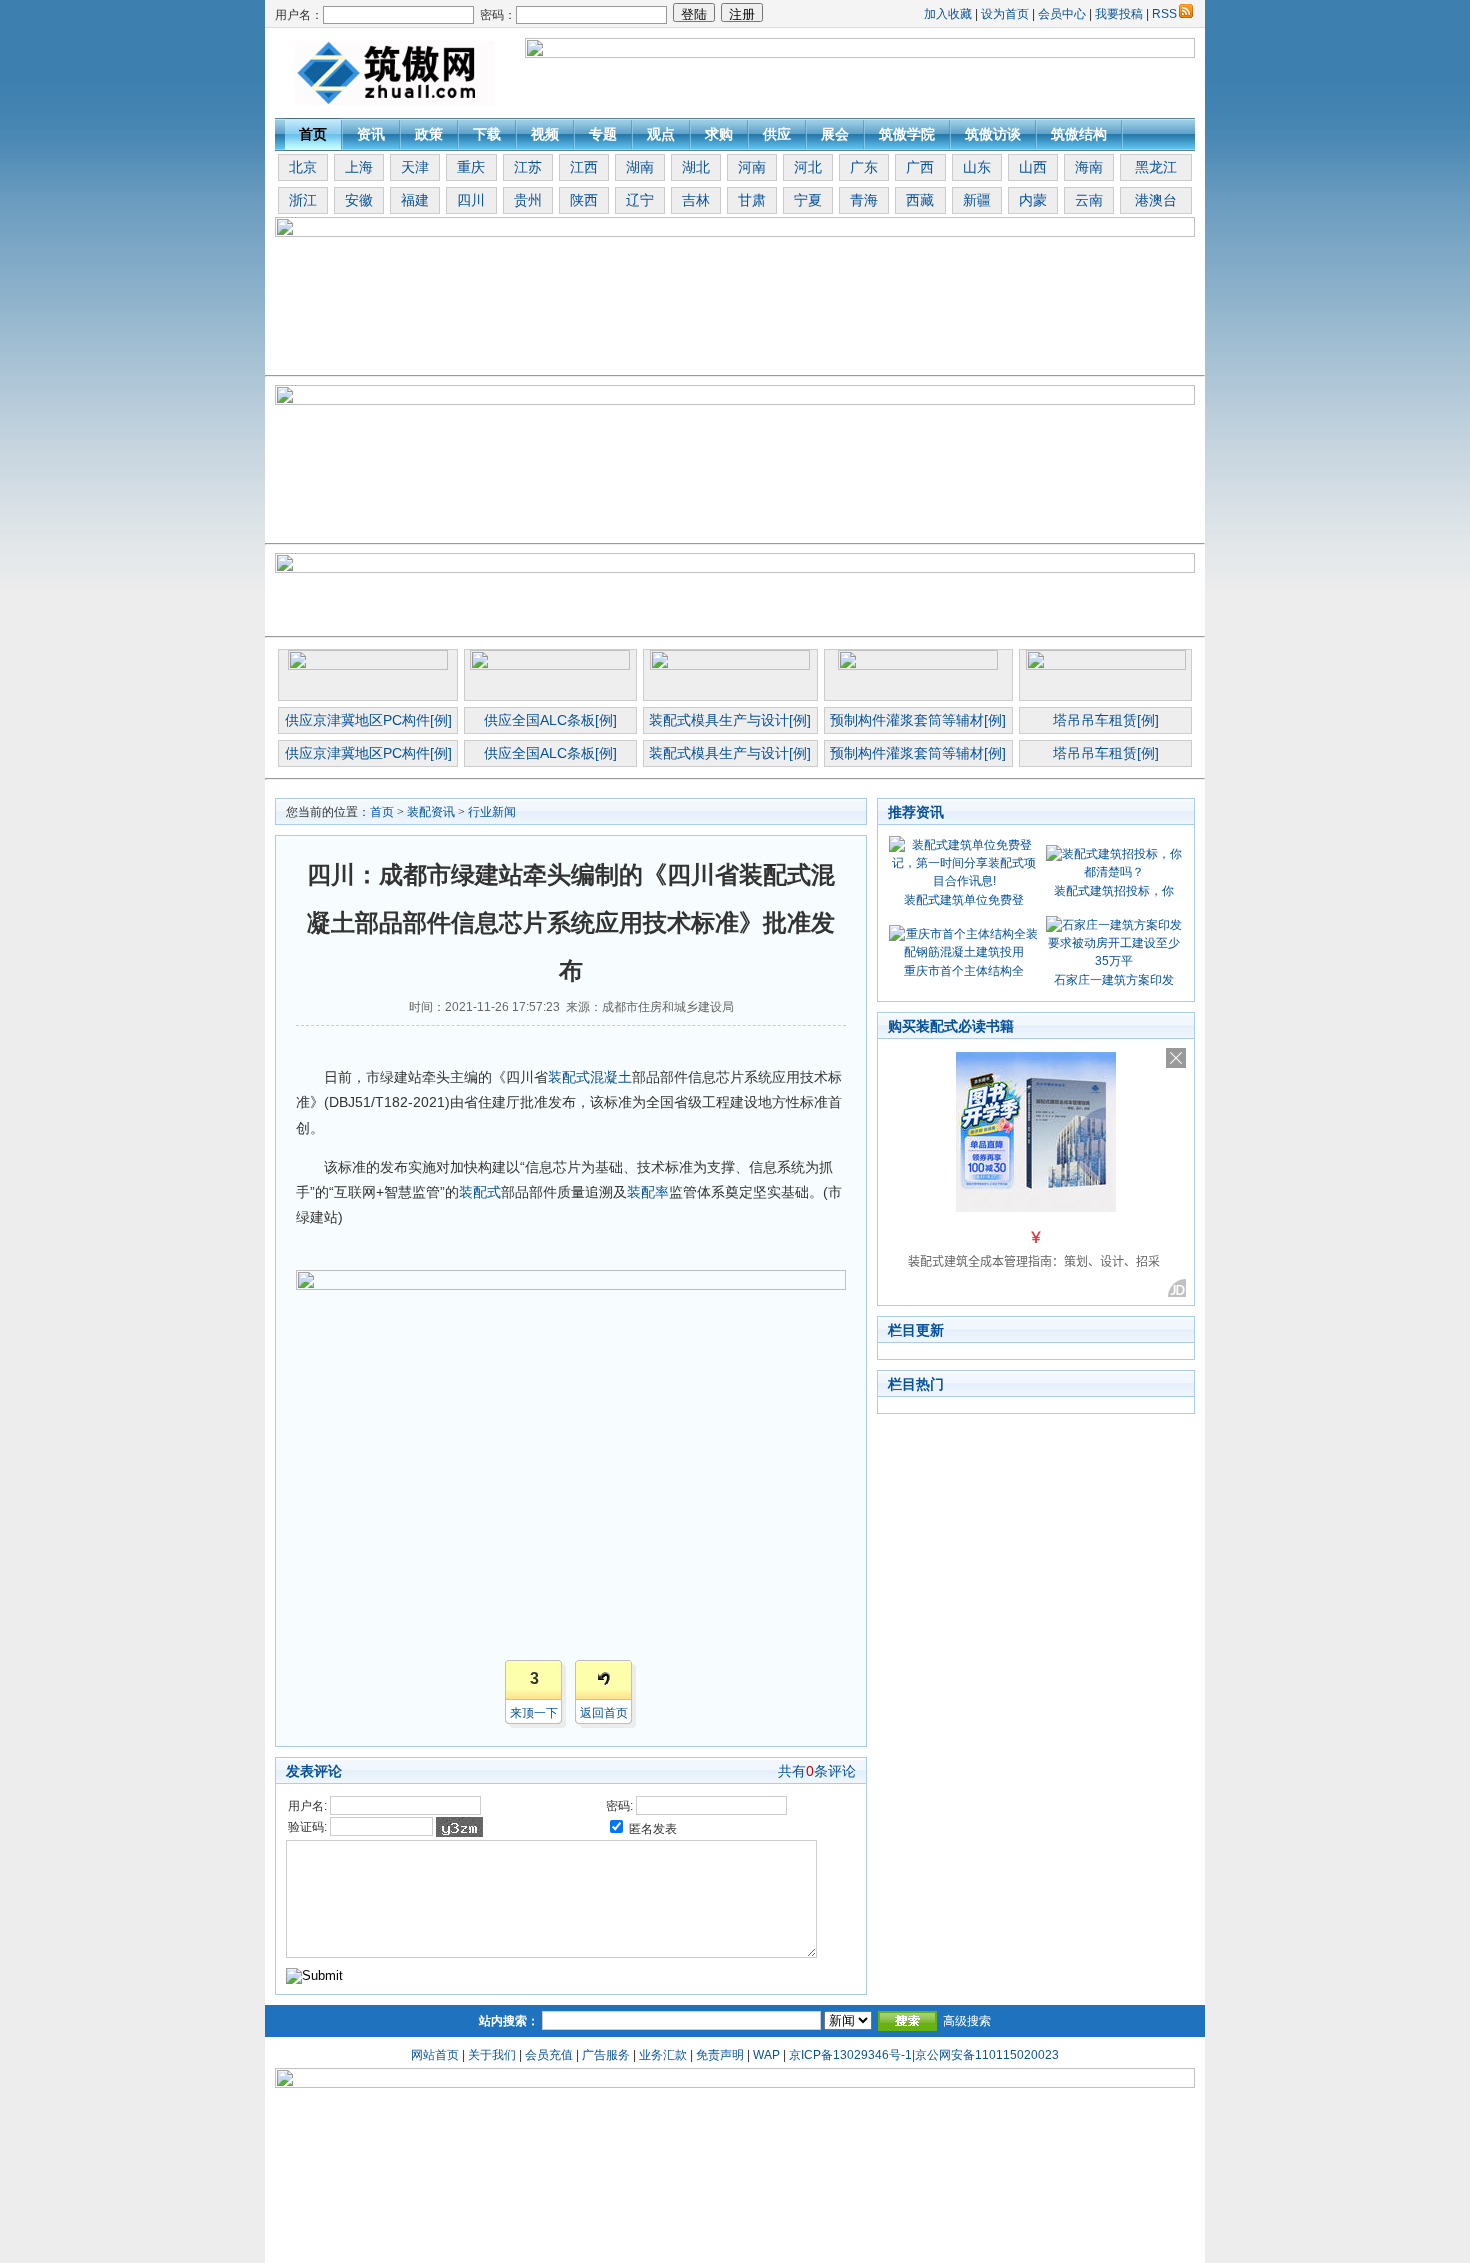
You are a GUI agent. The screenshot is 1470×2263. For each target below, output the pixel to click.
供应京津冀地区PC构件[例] (368, 720)
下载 (487, 134)
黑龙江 (1156, 167)
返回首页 (604, 1713)
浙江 (303, 200)
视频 (545, 134)
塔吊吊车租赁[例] (1106, 720)
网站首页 (435, 2055)
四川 (471, 200)
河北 (808, 167)
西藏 (920, 200)
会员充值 (549, 2055)
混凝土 (611, 1077)
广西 (920, 167)
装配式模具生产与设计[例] (730, 720)
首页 (313, 134)
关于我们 (492, 2055)
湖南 (640, 167)
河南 (752, 167)
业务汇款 (663, 2055)
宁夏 (808, 200)
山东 (977, 167)
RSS (1164, 14)
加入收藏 (948, 14)
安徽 (359, 200)
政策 (429, 134)
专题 (603, 134)
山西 (1033, 167)
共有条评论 (817, 1771)
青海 (864, 200)
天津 (415, 167)
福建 (415, 200)
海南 (1089, 167)
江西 (584, 167)
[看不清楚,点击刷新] (459, 1827)
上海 (359, 167)
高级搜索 (967, 2021)
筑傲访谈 (993, 134)
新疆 (977, 200)
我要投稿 (1119, 14)
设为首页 (1005, 14)
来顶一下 (534, 1713)
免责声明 (720, 2055)
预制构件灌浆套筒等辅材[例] (918, 720)
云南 (1089, 200)
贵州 (528, 200)
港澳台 (1156, 200)
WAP (766, 2055)
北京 (303, 167)
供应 (777, 134)
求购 (719, 134)
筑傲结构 (1079, 134)
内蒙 (1033, 200)
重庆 (471, 167)
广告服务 (606, 2055)
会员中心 (1062, 14)
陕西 (584, 200)
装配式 (569, 1077)
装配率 (648, 1192)
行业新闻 (492, 812)
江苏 (528, 167)
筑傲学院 (907, 134)
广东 (864, 167)
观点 (661, 134)
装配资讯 (431, 812)
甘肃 (752, 200)
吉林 (696, 200)
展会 (835, 134)
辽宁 (640, 200)
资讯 (371, 134)
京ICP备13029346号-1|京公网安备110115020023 (924, 2055)
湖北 (696, 167)
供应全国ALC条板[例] (550, 720)
